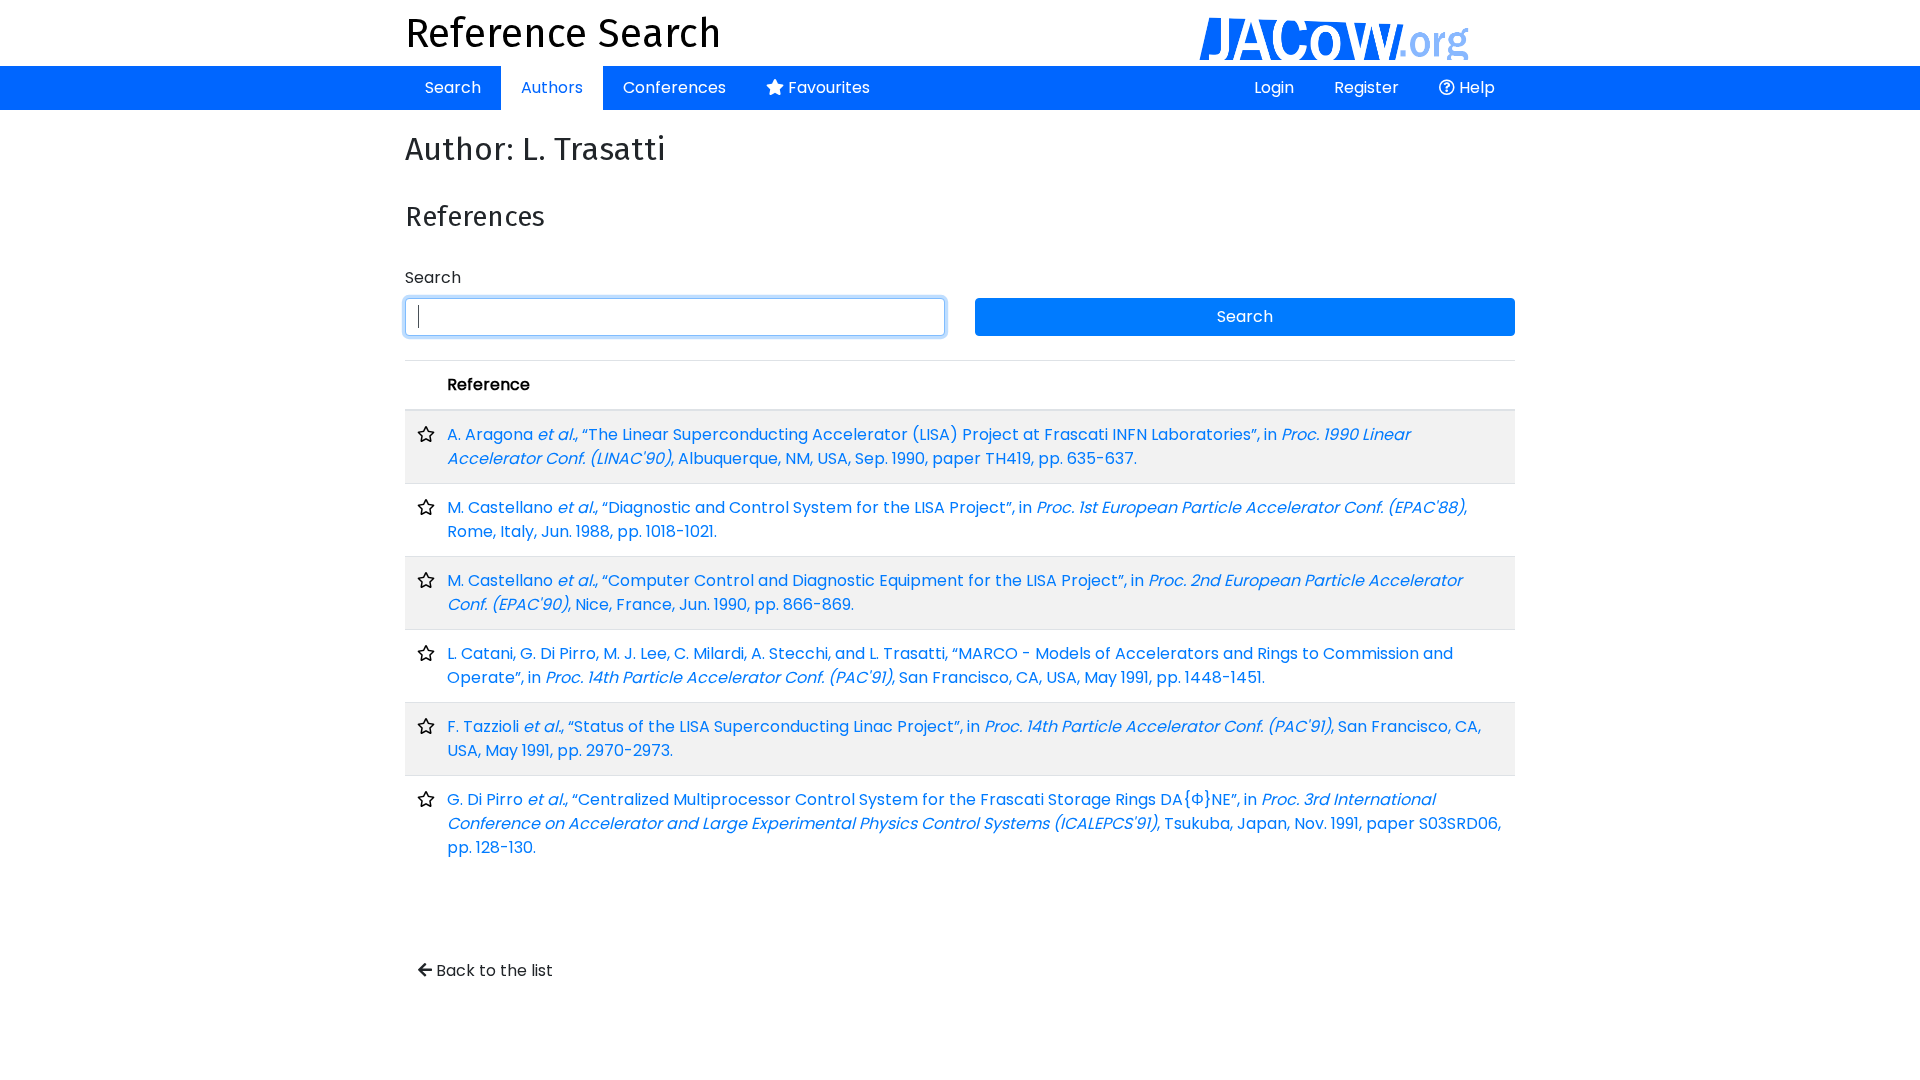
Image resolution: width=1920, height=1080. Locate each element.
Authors (552, 87)
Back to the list (492, 970)
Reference (488, 384)
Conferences (674, 87)
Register (1366, 87)
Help (1475, 87)
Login (1274, 87)
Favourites (827, 87)
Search (453, 87)
